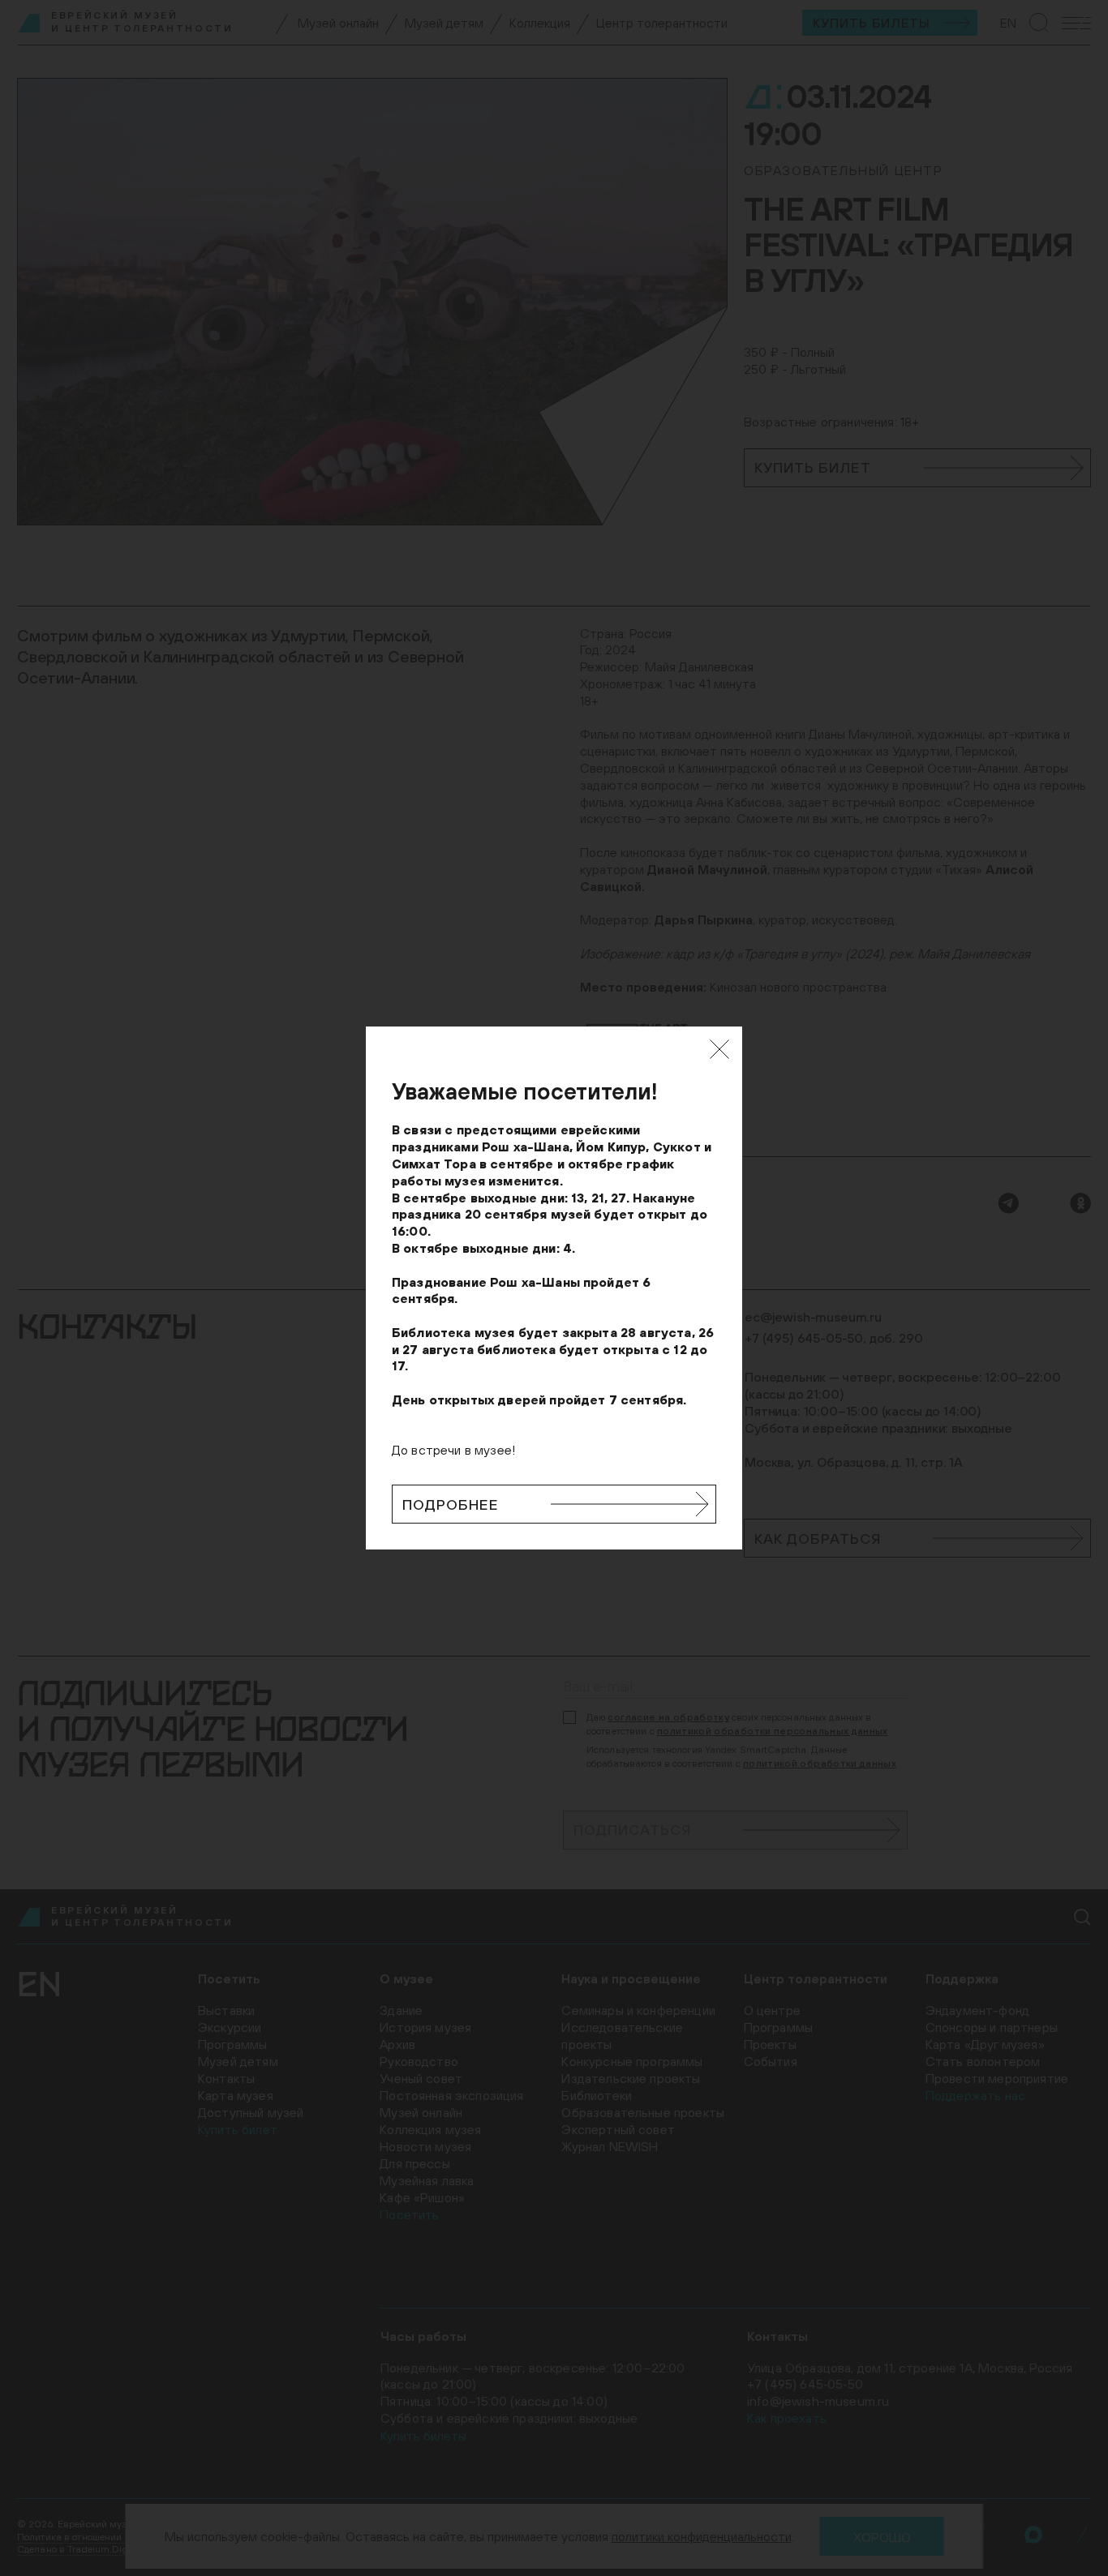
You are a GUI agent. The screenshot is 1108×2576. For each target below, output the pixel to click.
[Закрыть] (719, 1049)
